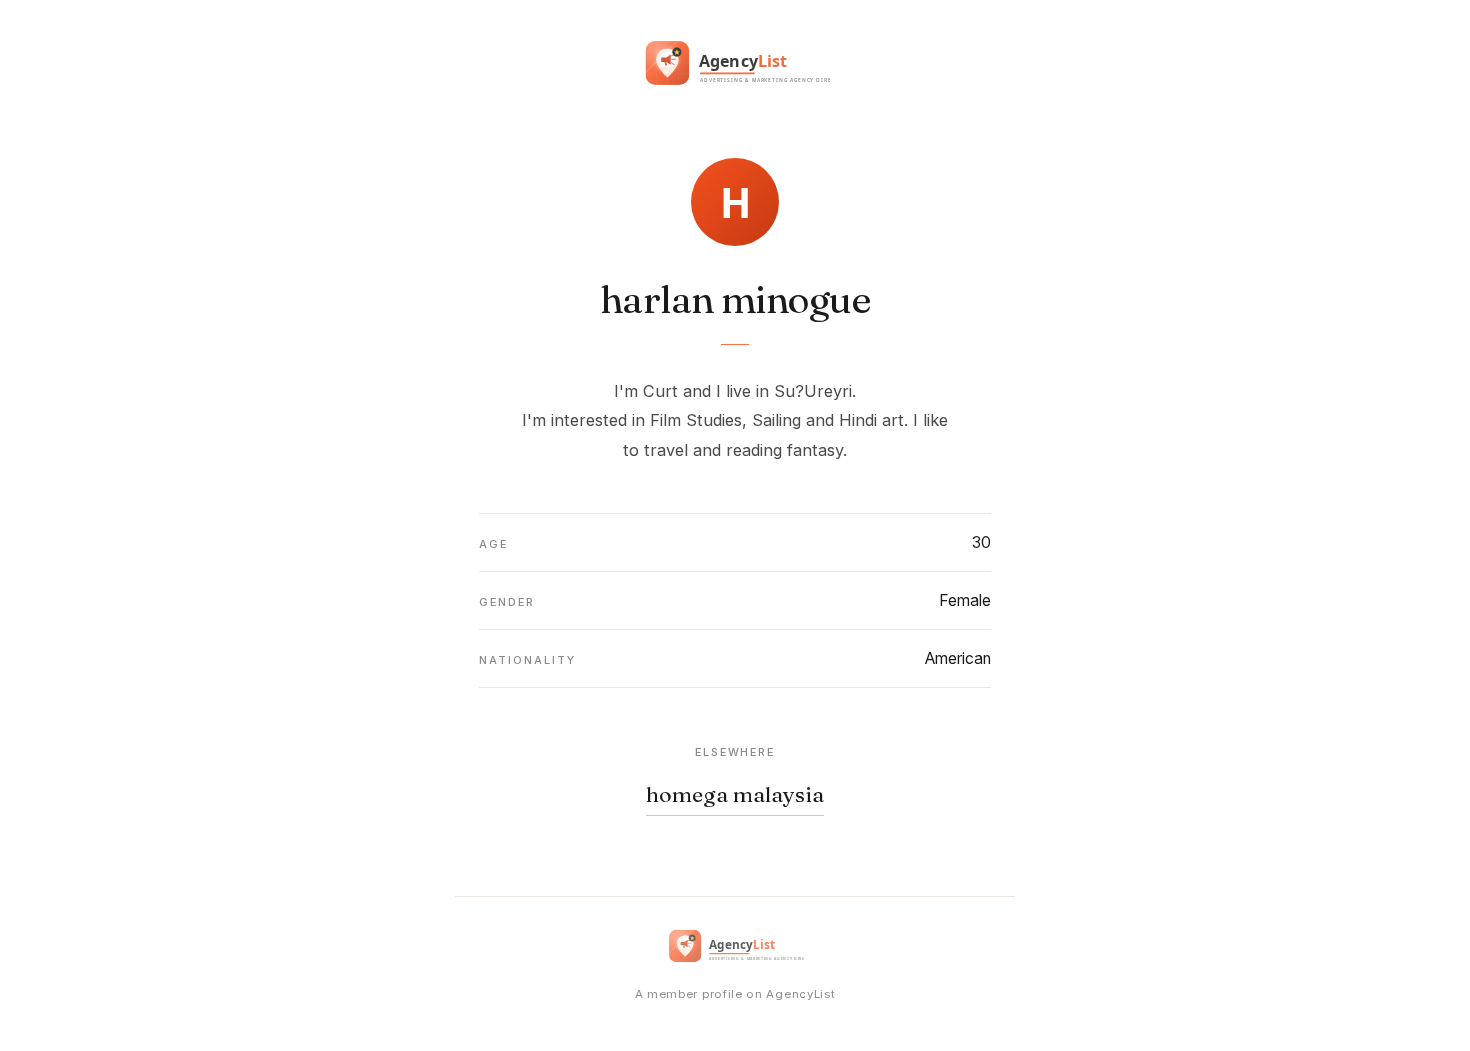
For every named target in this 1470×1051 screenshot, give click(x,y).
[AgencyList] (735, 67)
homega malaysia (735, 794)
